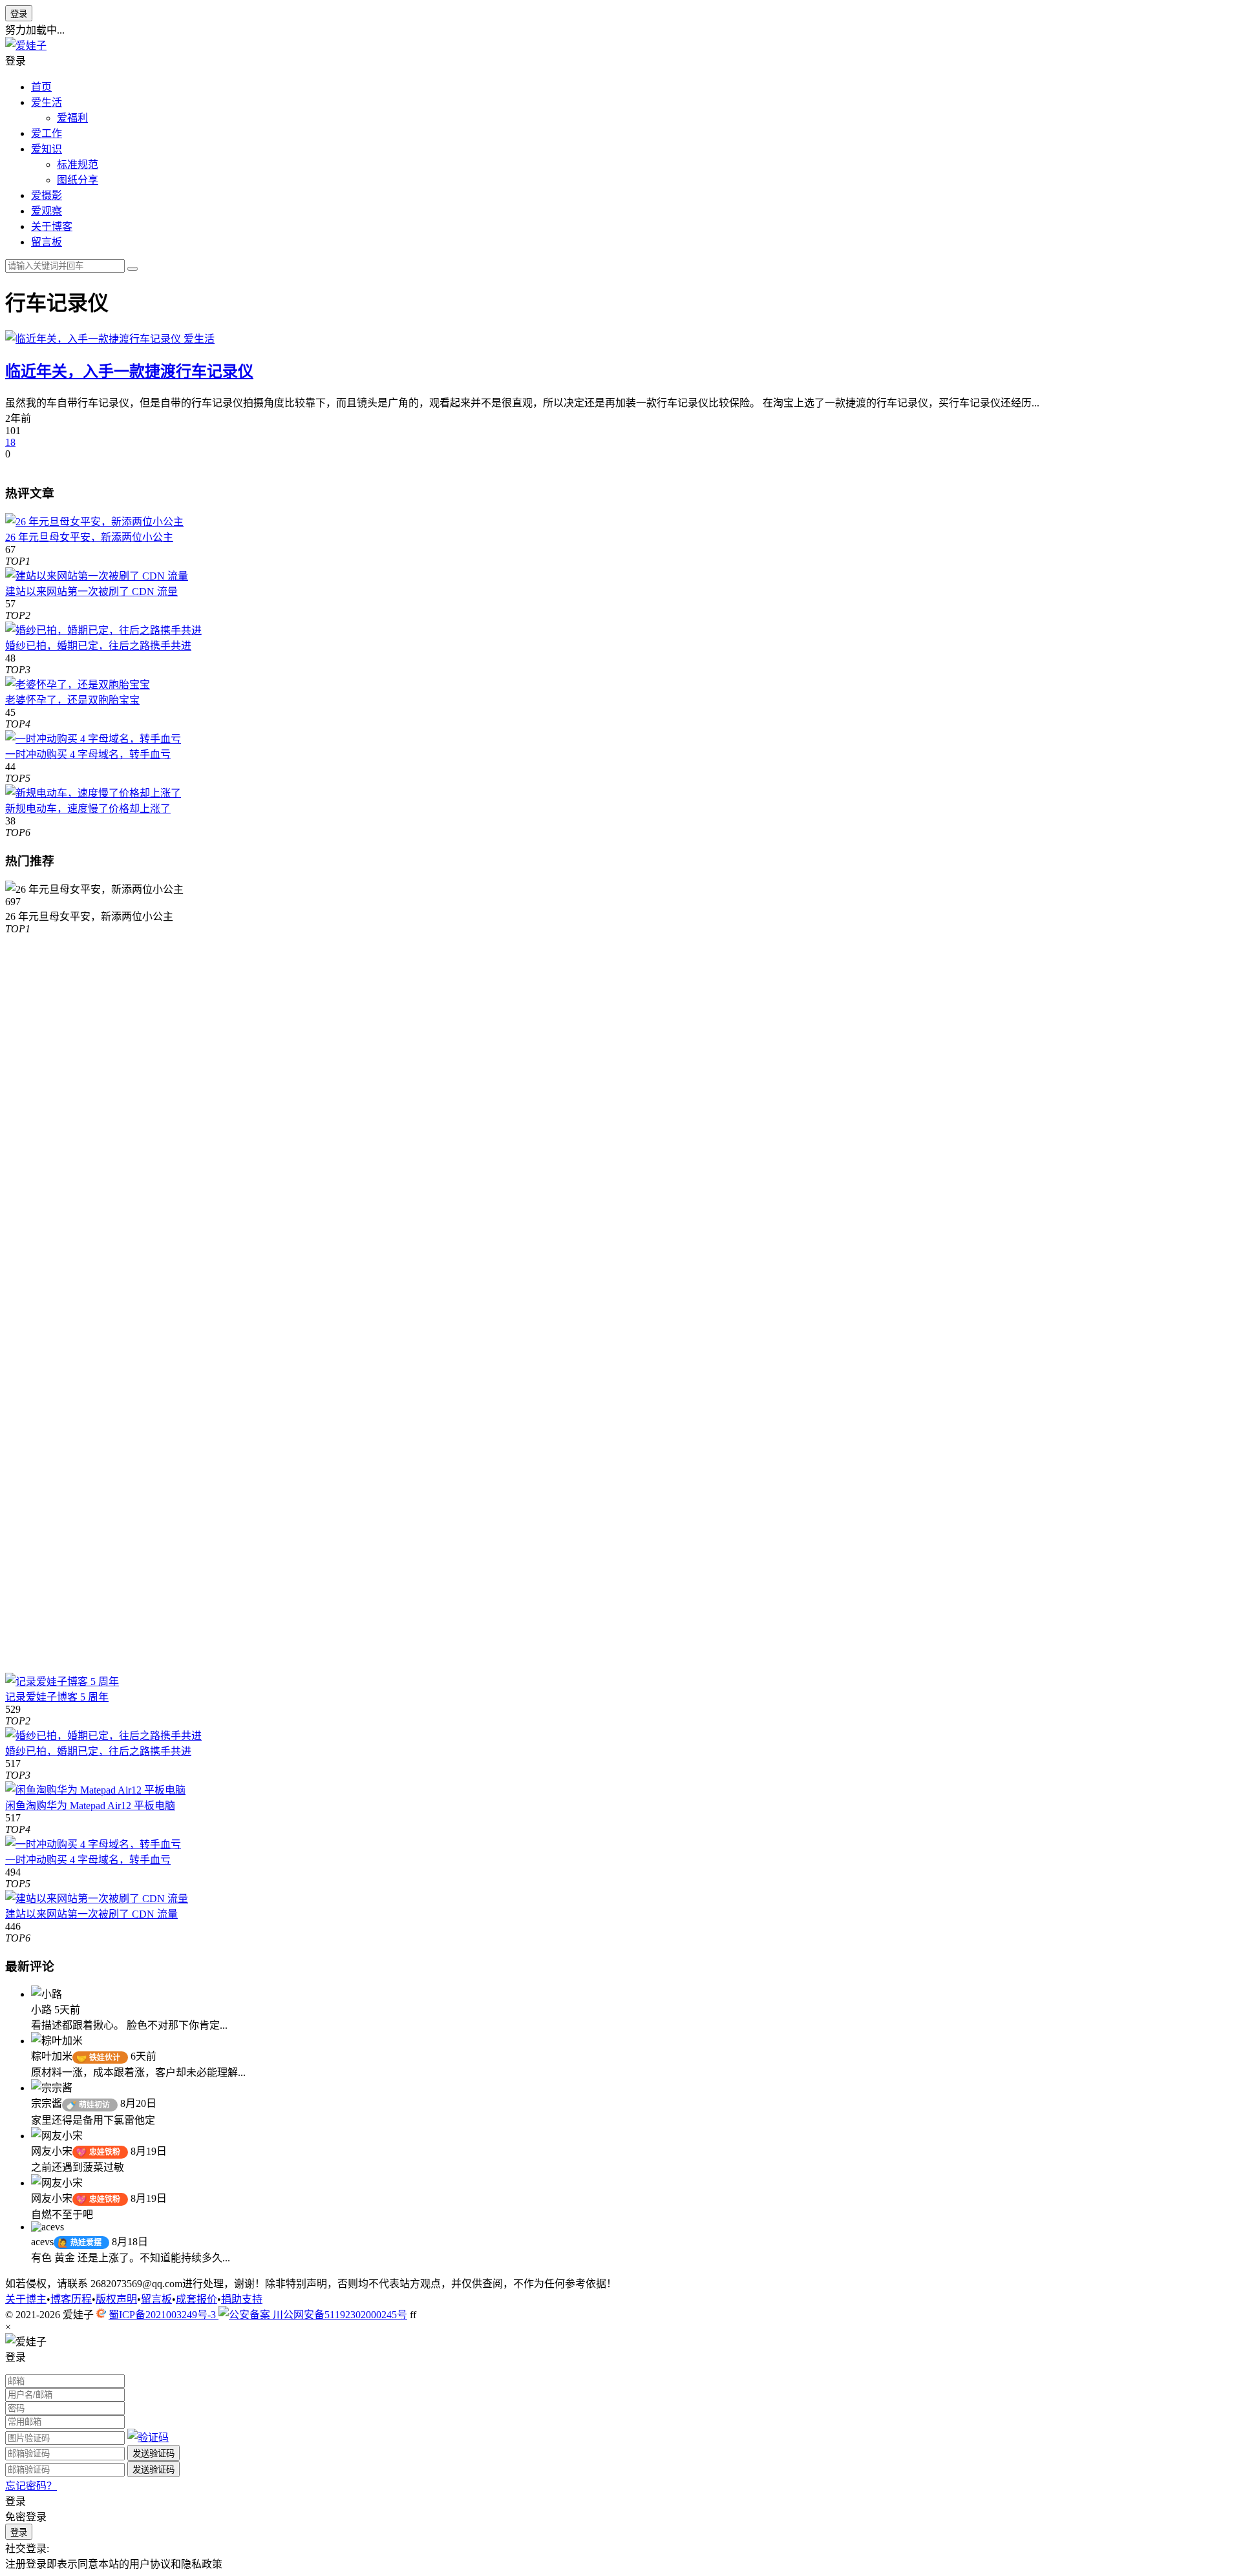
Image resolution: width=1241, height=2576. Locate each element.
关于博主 (26, 2299)
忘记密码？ (31, 2486)
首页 (41, 87)
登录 (19, 14)
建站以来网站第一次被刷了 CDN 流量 (91, 592)
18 (10, 442)
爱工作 (47, 133)
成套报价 (196, 2299)
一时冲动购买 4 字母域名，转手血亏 (88, 754)
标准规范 (78, 164)
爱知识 (47, 149)
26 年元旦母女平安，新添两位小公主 (89, 537)
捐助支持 (242, 2299)
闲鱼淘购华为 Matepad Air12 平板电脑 (90, 1806)
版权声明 (116, 2299)
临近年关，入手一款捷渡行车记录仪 (129, 372)
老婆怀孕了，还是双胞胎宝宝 (72, 700)
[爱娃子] (26, 46)
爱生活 (47, 102)
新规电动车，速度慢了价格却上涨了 (88, 809)
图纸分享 (78, 180)
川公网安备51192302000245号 (339, 2315)
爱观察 (47, 211)
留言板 (47, 242)
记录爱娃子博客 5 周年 (57, 1697)
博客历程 (71, 2299)
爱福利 (72, 118)
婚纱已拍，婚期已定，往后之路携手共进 (98, 646)
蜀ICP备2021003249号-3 (164, 2315)
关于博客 (52, 226)
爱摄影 (47, 195)
